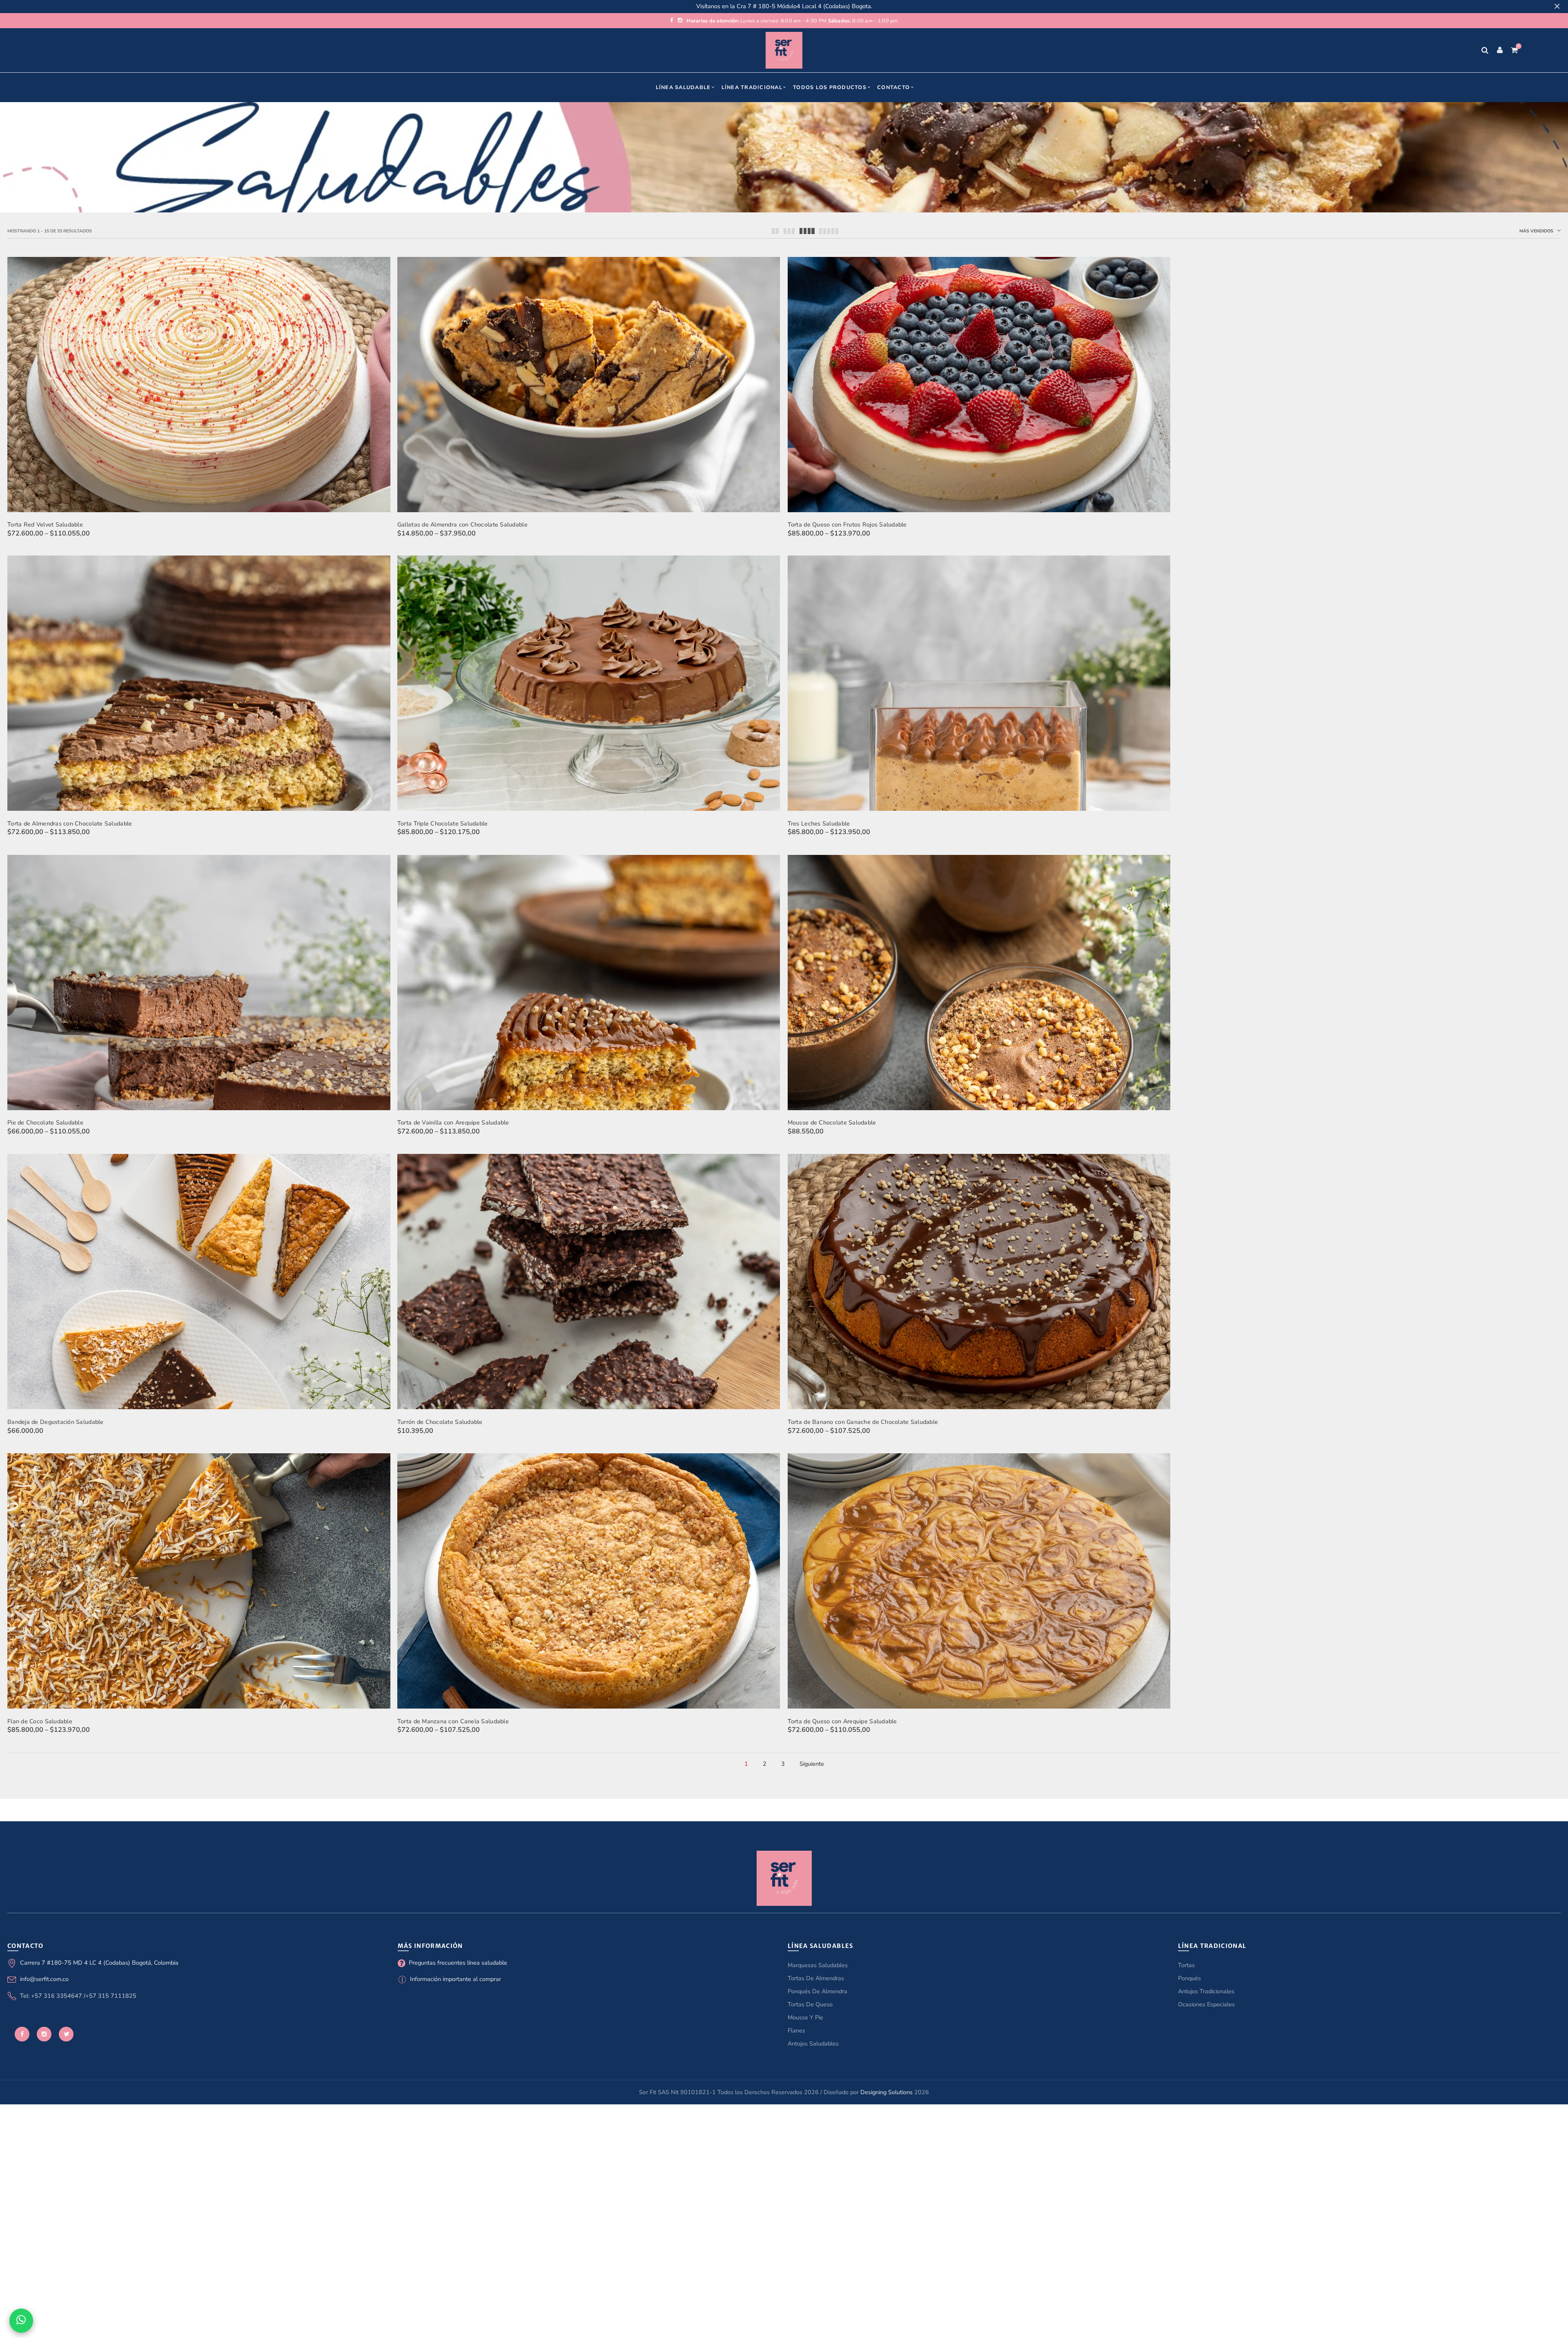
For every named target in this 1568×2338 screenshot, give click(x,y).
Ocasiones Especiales (1206, 2004)
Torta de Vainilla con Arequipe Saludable (453, 1122)
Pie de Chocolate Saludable (45, 1122)
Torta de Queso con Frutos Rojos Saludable (847, 524)
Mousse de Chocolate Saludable (832, 1122)
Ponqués (1189, 1978)
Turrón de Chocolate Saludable (440, 1422)
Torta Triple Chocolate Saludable (443, 823)
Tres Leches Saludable (819, 823)
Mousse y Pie (805, 2017)
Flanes (796, 2030)
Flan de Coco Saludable (40, 1721)
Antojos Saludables (813, 2044)
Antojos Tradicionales (1206, 1991)
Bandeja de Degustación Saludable (56, 1422)
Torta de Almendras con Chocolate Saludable (70, 823)
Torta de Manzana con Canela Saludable (453, 1721)
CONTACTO (893, 87)
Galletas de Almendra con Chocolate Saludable (462, 524)
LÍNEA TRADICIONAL (752, 87)
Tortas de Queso (810, 2004)
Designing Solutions (886, 2092)
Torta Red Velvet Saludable (45, 524)
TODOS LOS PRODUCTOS (830, 87)
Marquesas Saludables (818, 1965)
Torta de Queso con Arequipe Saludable (842, 1721)
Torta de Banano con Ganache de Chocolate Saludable (863, 1422)
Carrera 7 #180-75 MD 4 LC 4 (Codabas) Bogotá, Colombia (99, 1963)
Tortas (1186, 1965)
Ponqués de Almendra (817, 1991)
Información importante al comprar (455, 1979)
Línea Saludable (683, 87)
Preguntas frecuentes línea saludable (458, 1963)
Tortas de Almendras (816, 1978)
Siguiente (812, 1764)
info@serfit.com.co (44, 1979)
